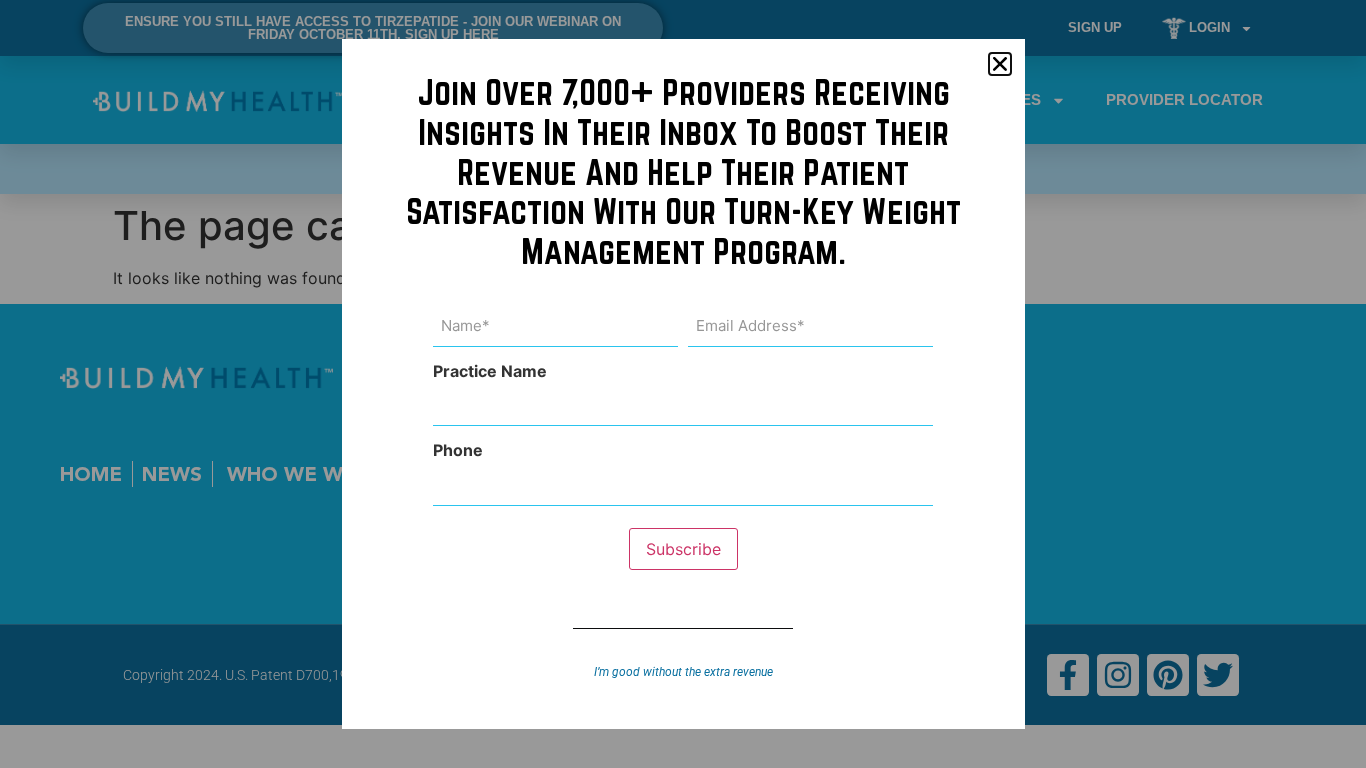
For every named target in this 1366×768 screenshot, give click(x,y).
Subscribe (683, 549)
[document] (683, 384)
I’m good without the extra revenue (683, 672)
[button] (1000, 64)
